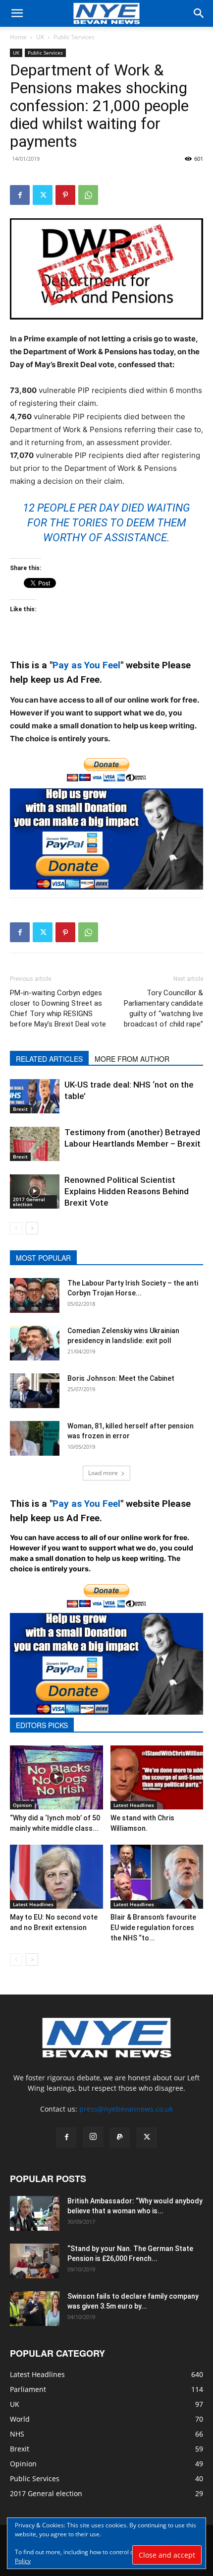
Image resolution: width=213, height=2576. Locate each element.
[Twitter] (43, 195)
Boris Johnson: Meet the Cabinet (121, 1378)
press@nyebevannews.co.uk (126, 2109)
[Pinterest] (65, 195)
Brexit (20, 1109)
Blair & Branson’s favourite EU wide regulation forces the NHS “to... (153, 1928)
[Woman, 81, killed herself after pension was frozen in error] (35, 1438)
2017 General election (29, 1202)
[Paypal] (120, 2137)
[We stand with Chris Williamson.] (157, 1777)
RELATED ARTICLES (49, 1059)
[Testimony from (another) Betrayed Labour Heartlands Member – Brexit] (35, 1144)
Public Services (74, 37)
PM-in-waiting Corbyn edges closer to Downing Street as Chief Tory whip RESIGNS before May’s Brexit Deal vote (58, 1008)
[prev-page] (16, 1228)
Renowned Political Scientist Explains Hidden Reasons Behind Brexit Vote (127, 1191)
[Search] (199, 13)
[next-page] (32, 1228)
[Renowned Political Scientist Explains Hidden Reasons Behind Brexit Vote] (35, 1191)
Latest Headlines (134, 1805)
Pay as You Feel (86, 665)
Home (18, 37)
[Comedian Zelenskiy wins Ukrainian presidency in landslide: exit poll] (35, 1343)
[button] (17, 13)
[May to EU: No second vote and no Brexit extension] (56, 1877)
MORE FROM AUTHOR (132, 1059)
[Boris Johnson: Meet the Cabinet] (35, 1391)
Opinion (22, 1805)
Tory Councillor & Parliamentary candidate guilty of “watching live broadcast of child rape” (163, 1008)
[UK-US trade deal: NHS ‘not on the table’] (35, 1096)
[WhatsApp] (88, 195)
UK (40, 37)
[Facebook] (20, 195)
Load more (103, 1473)
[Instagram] (93, 2137)
